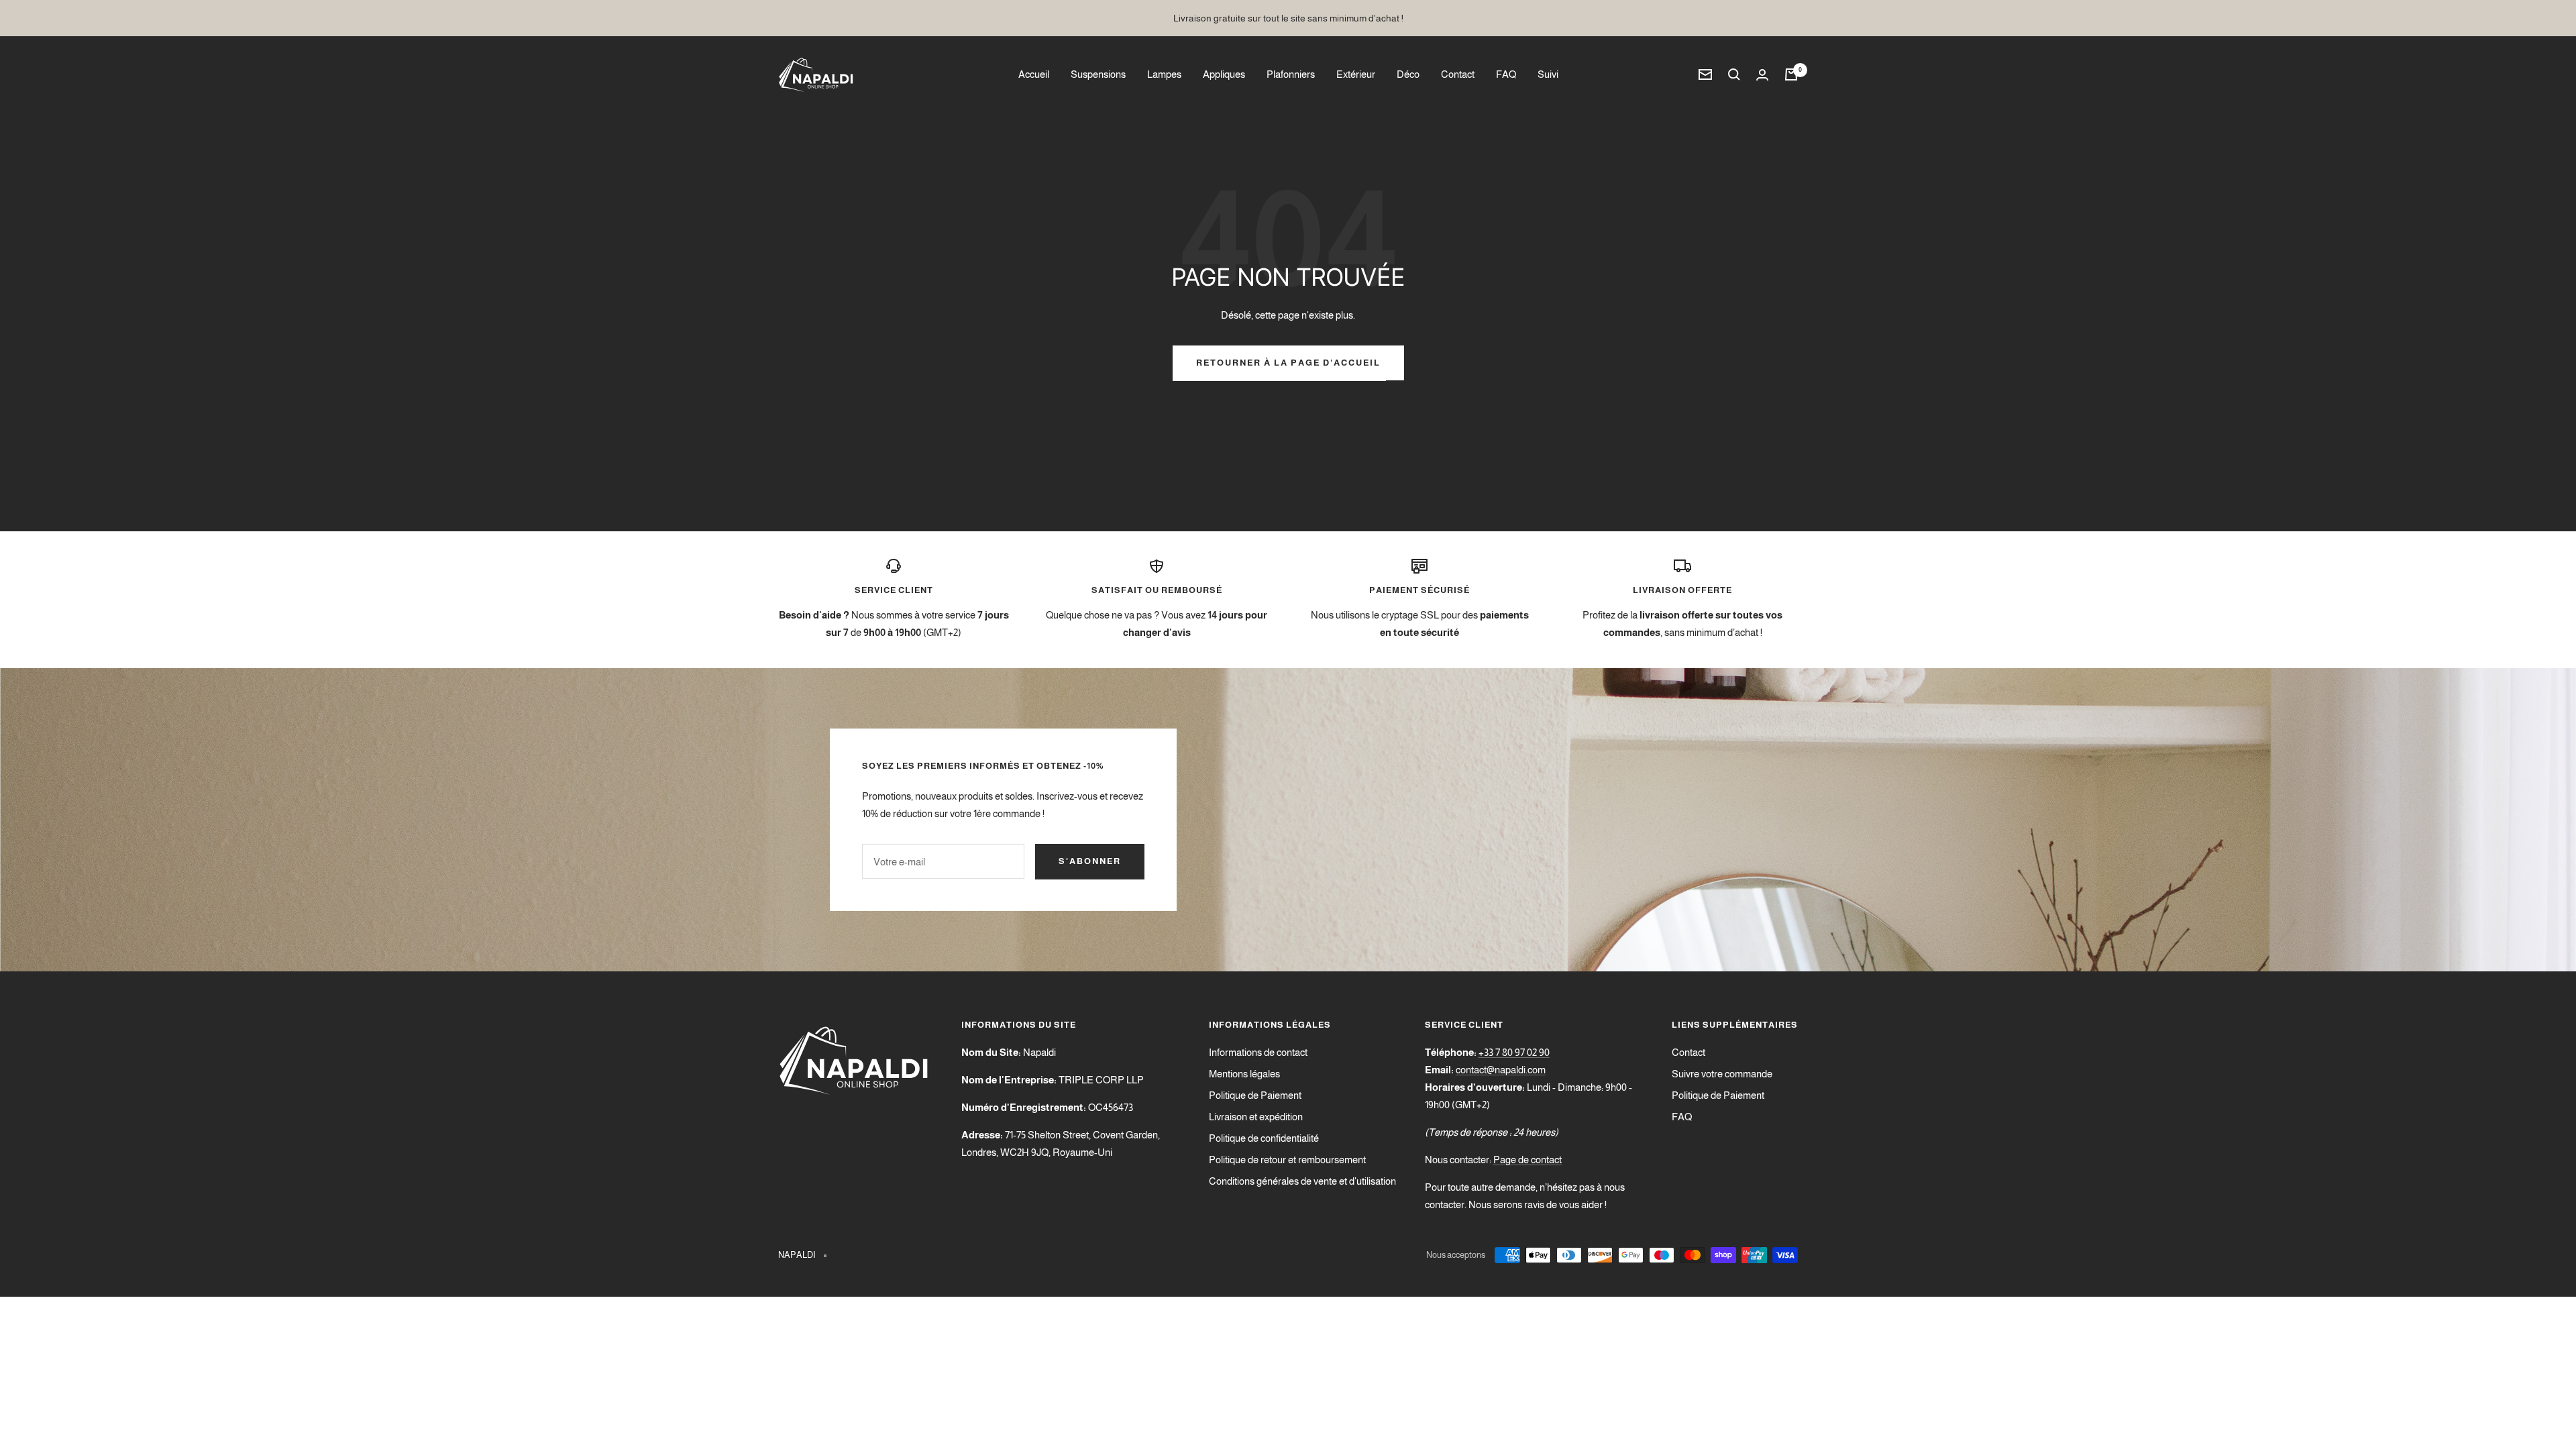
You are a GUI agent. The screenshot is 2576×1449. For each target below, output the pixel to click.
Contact (1458, 74)
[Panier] (1791, 74)
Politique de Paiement (1255, 1095)
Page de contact (1527, 1160)
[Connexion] (1762, 75)
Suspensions (1098, 74)
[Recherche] (1734, 74)
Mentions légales (1244, 1074)
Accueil (1034, 74)
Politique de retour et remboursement (1287, 1160)
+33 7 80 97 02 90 (1514, 1052)
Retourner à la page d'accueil (1288, 363)
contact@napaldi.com (1501, 1070)
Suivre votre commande (1722, 1074)
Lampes (1164, 74)
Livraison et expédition (1256, 1117)
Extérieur (1356, 74)
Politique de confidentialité (1264, 1138)
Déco (1408, 74)
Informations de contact (1258, 1052)
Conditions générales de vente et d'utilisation (1302, 1181)
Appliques (1224, 74)
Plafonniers (1291, 74)
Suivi (1548, 74)
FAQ (1506, 74)
